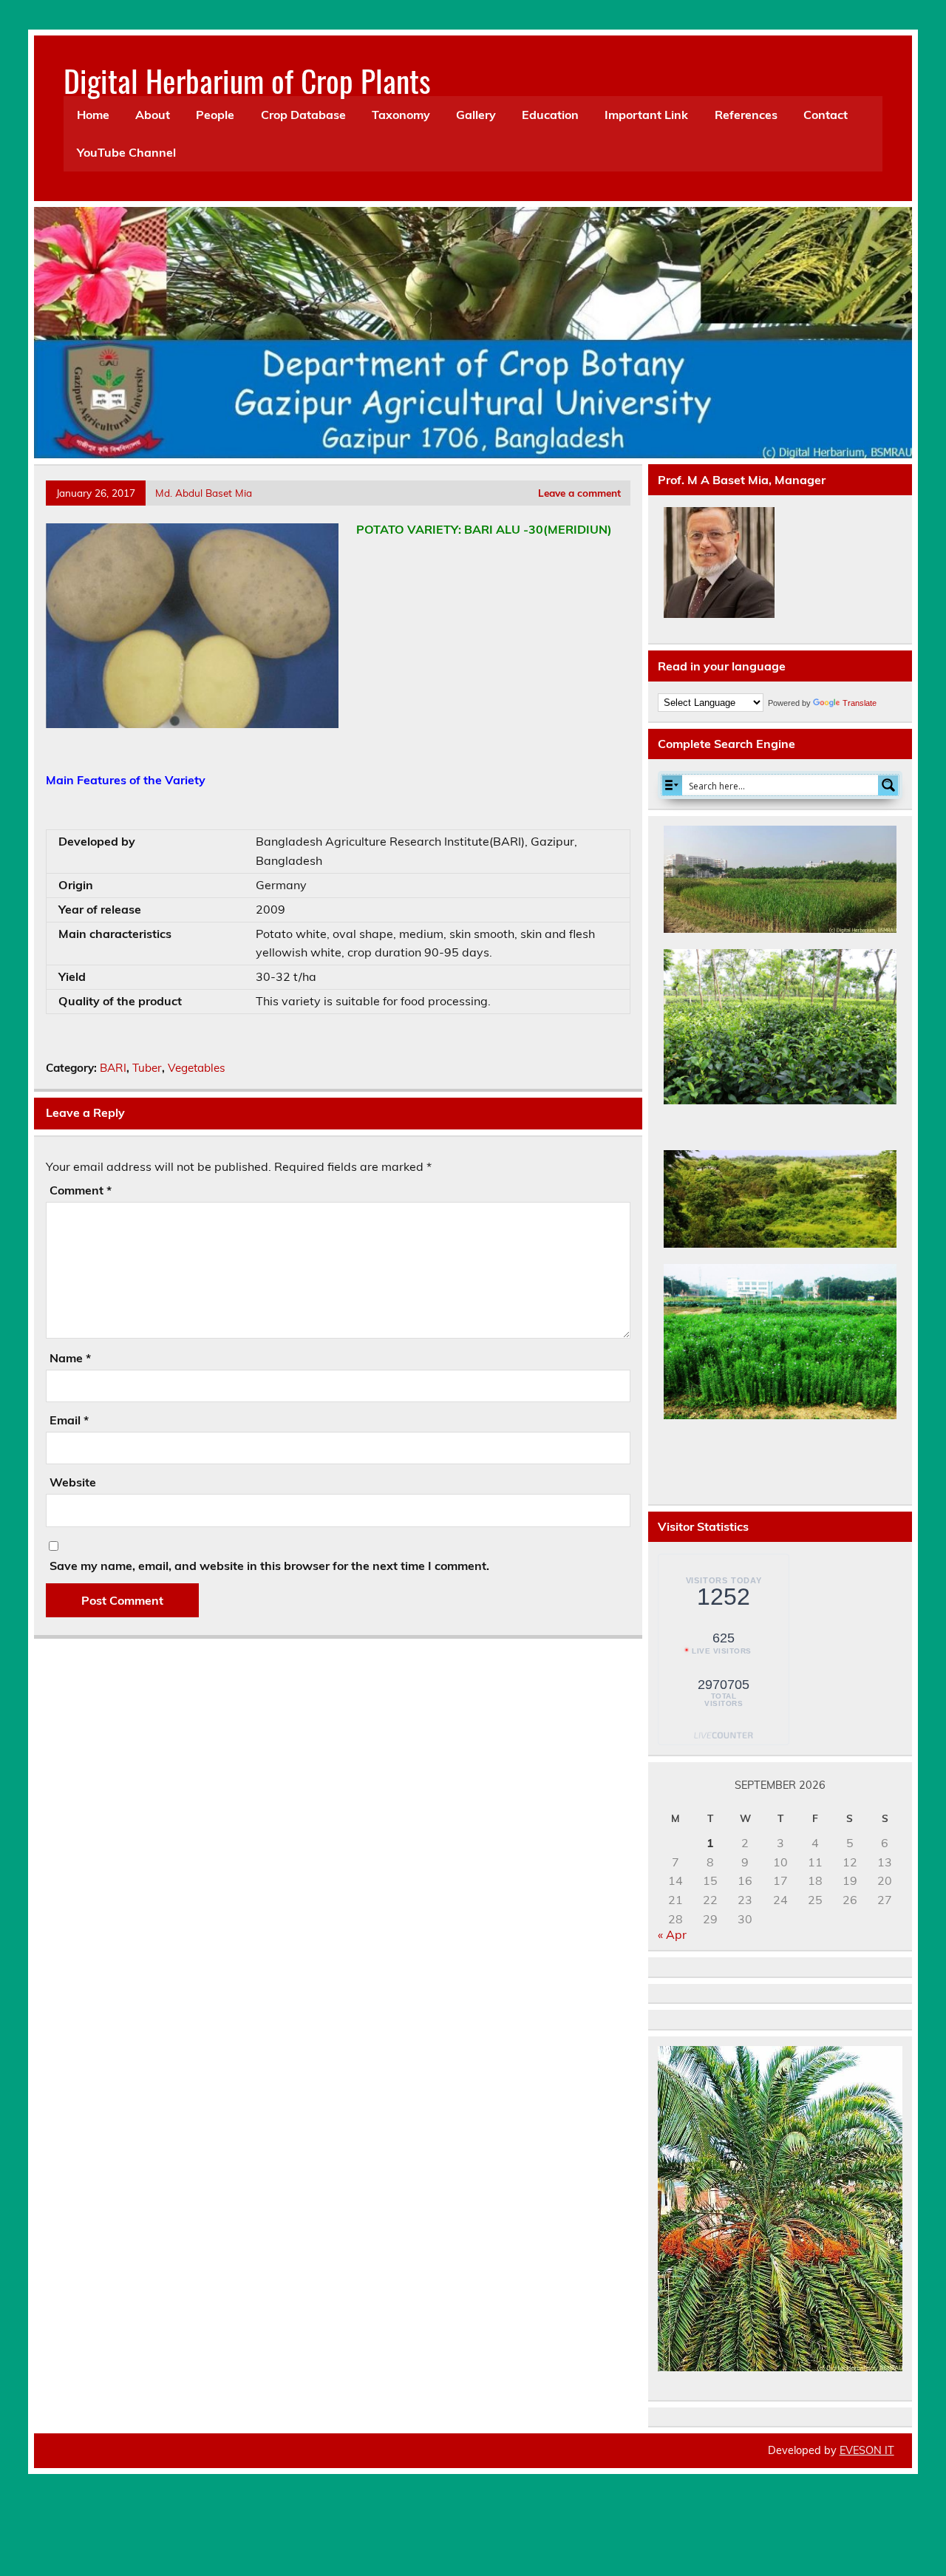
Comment (81, 1190)
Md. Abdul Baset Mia (204, 493)
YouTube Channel (126, 152)
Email (69, 1420)
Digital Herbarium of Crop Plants (247, 80)
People (215, 115)
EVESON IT (867, 2450)
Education (550, 115)
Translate (860, 703)
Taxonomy (401, 115)
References (746, 115)
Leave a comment (579, 493)
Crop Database (303, 115)
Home (93, 115)
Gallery (476, 115)
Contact (826, 115)
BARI (113, 1068)
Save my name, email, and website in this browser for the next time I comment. (269, 1566)
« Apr (672, 1934)
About (153, 115)
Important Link (646, 115)
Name (70, 1358)
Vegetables (197, 1068)
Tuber (147, 1068)
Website (73, 1482)
